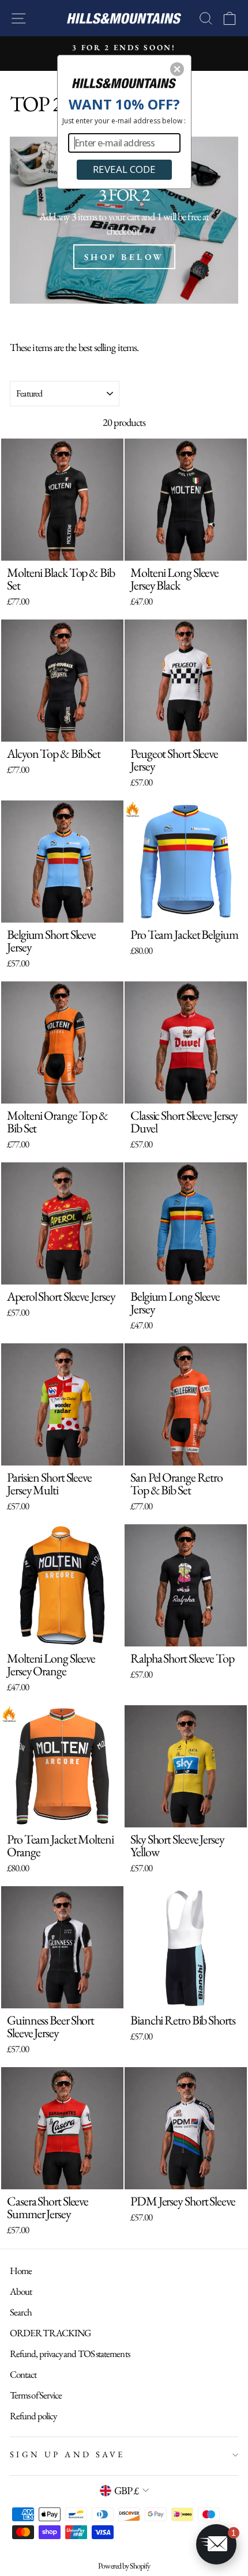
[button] (177, 69)
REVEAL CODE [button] (124, 169)
